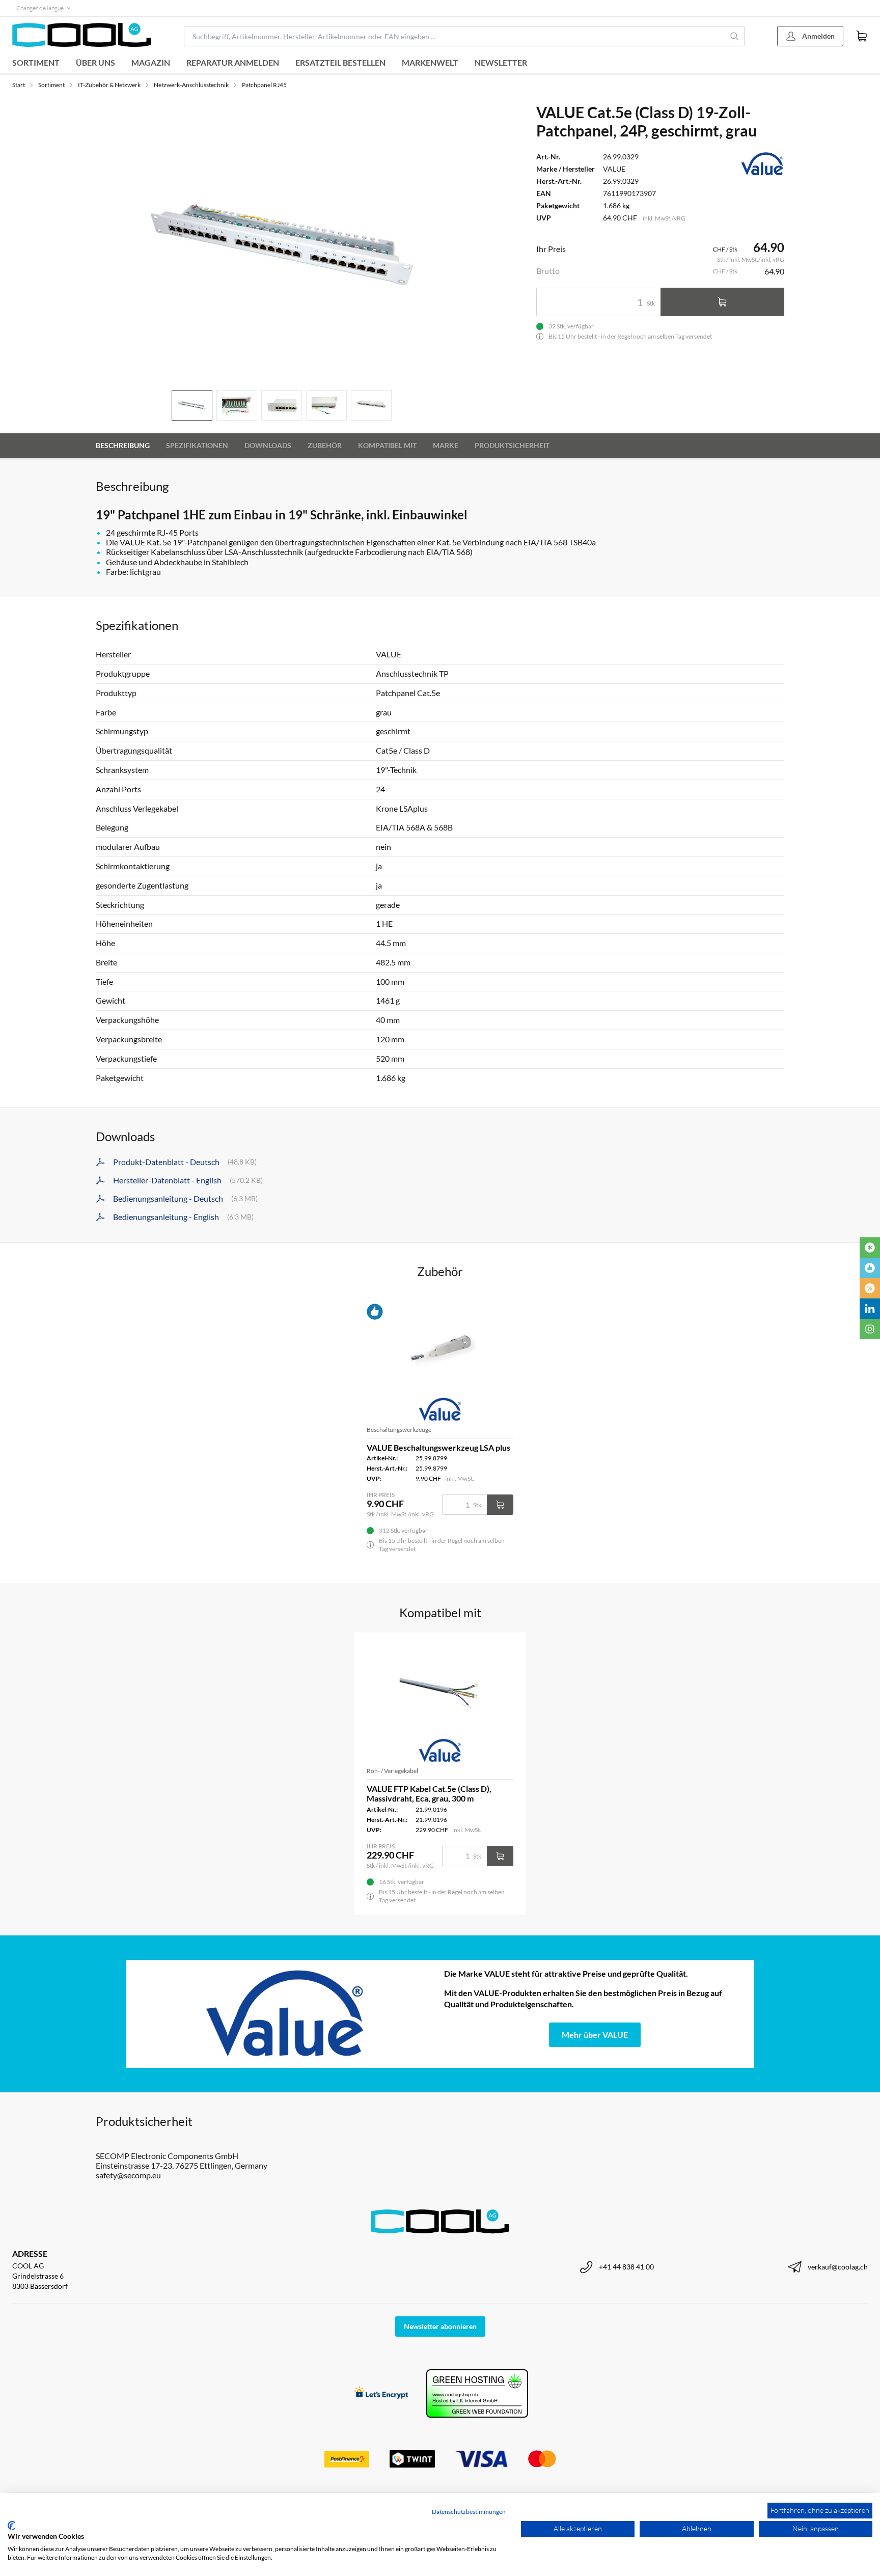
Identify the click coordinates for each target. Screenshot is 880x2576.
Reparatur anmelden (233, 62)
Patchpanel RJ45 (264, 85)
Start (19, 85)
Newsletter (501, 62)
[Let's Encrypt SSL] (381, 2393)
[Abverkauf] (870, 1288)
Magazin (151, 62)
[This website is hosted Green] (477, 2393)
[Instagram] (870, 1329)
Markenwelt (430, 62)
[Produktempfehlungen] (870, 1268)
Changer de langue (40, 8)
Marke (446, 445)
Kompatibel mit (387, 445)
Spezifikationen (197, 445)
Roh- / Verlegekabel (392, 1771)
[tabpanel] (282, 242)
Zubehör (325, 445)
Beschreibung (123, 445)
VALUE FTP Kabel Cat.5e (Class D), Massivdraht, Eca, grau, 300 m (429, 1793)
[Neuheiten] (870, 1248)
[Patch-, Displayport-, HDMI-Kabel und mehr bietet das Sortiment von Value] (285, 2014)
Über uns (95, 62)
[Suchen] (735, 36)
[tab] (192, 406)
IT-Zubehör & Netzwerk (109, 85)
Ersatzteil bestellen (340, 62)
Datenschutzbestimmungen (469, 2512)
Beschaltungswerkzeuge (399, 1430)
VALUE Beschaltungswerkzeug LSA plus (438, 1447)
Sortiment (36, 62)
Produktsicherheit (512, 445)
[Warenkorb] (862, 36)
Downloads (268, 445)
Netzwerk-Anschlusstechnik (191, 85)
